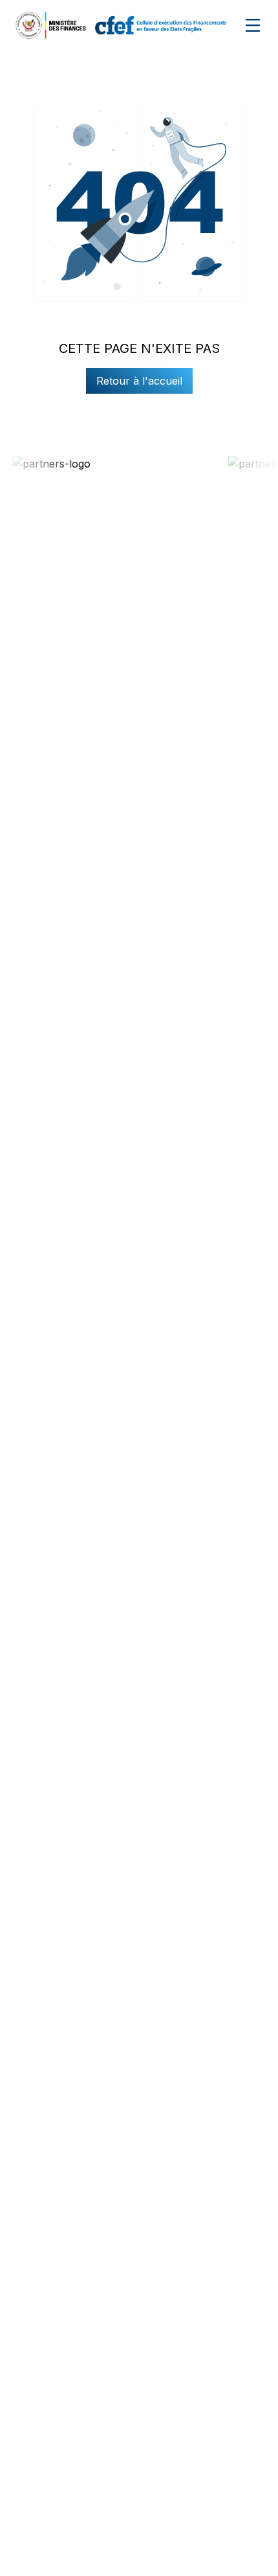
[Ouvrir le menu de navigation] (253, 25)
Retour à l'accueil (139, 381)
